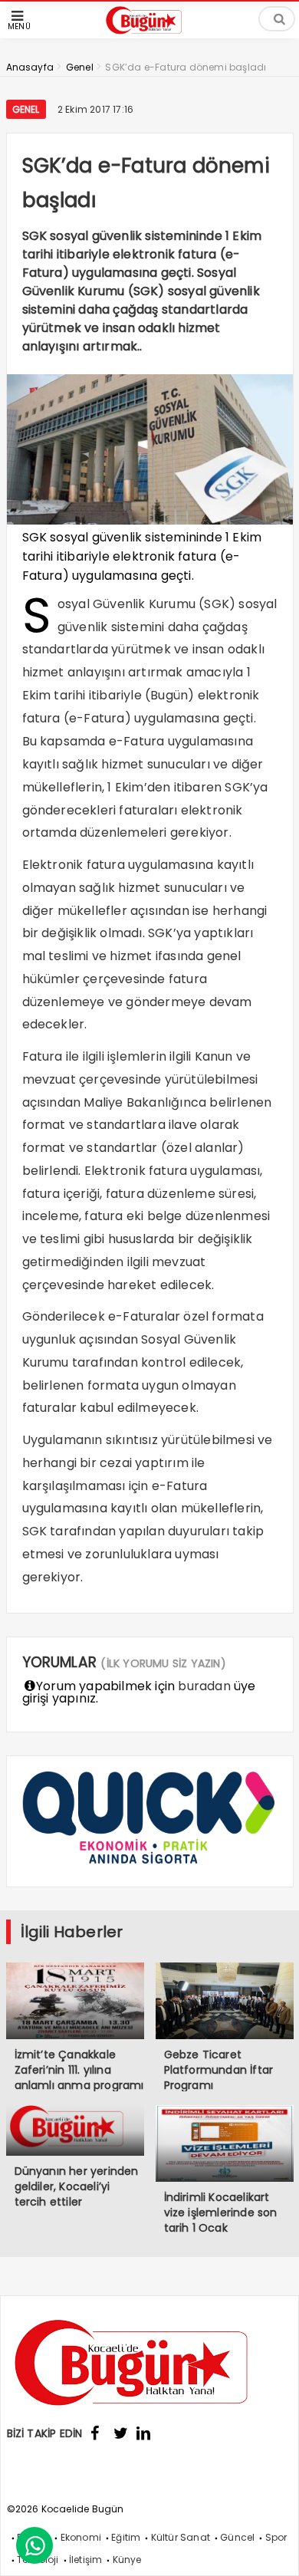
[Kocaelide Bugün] (149, 36)
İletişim (86, 2560)
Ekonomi (81, 2537)
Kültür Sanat (181, 2537)
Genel (26, 109)
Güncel (237, 2537)
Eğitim (126, 2537)
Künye (127, 2560)
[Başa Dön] (272, 2549)
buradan (204, 1686)
